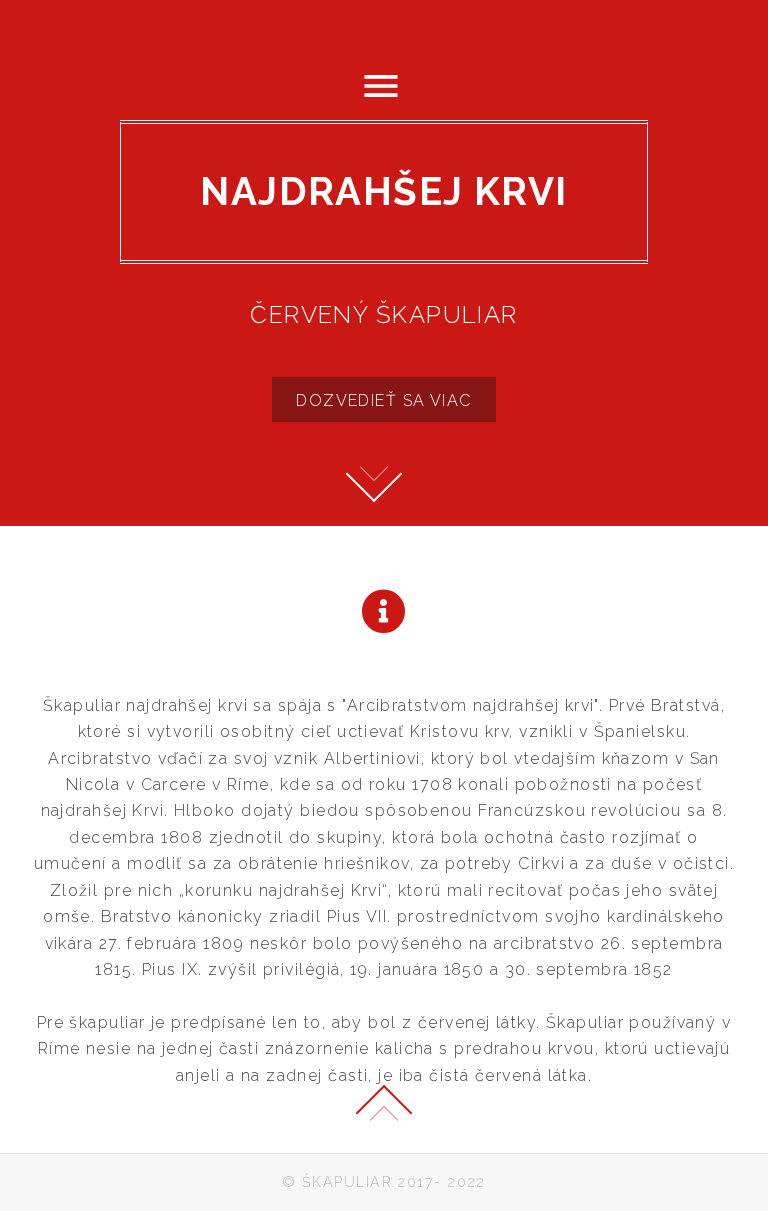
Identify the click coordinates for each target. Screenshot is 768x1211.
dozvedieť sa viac (383, 400)
